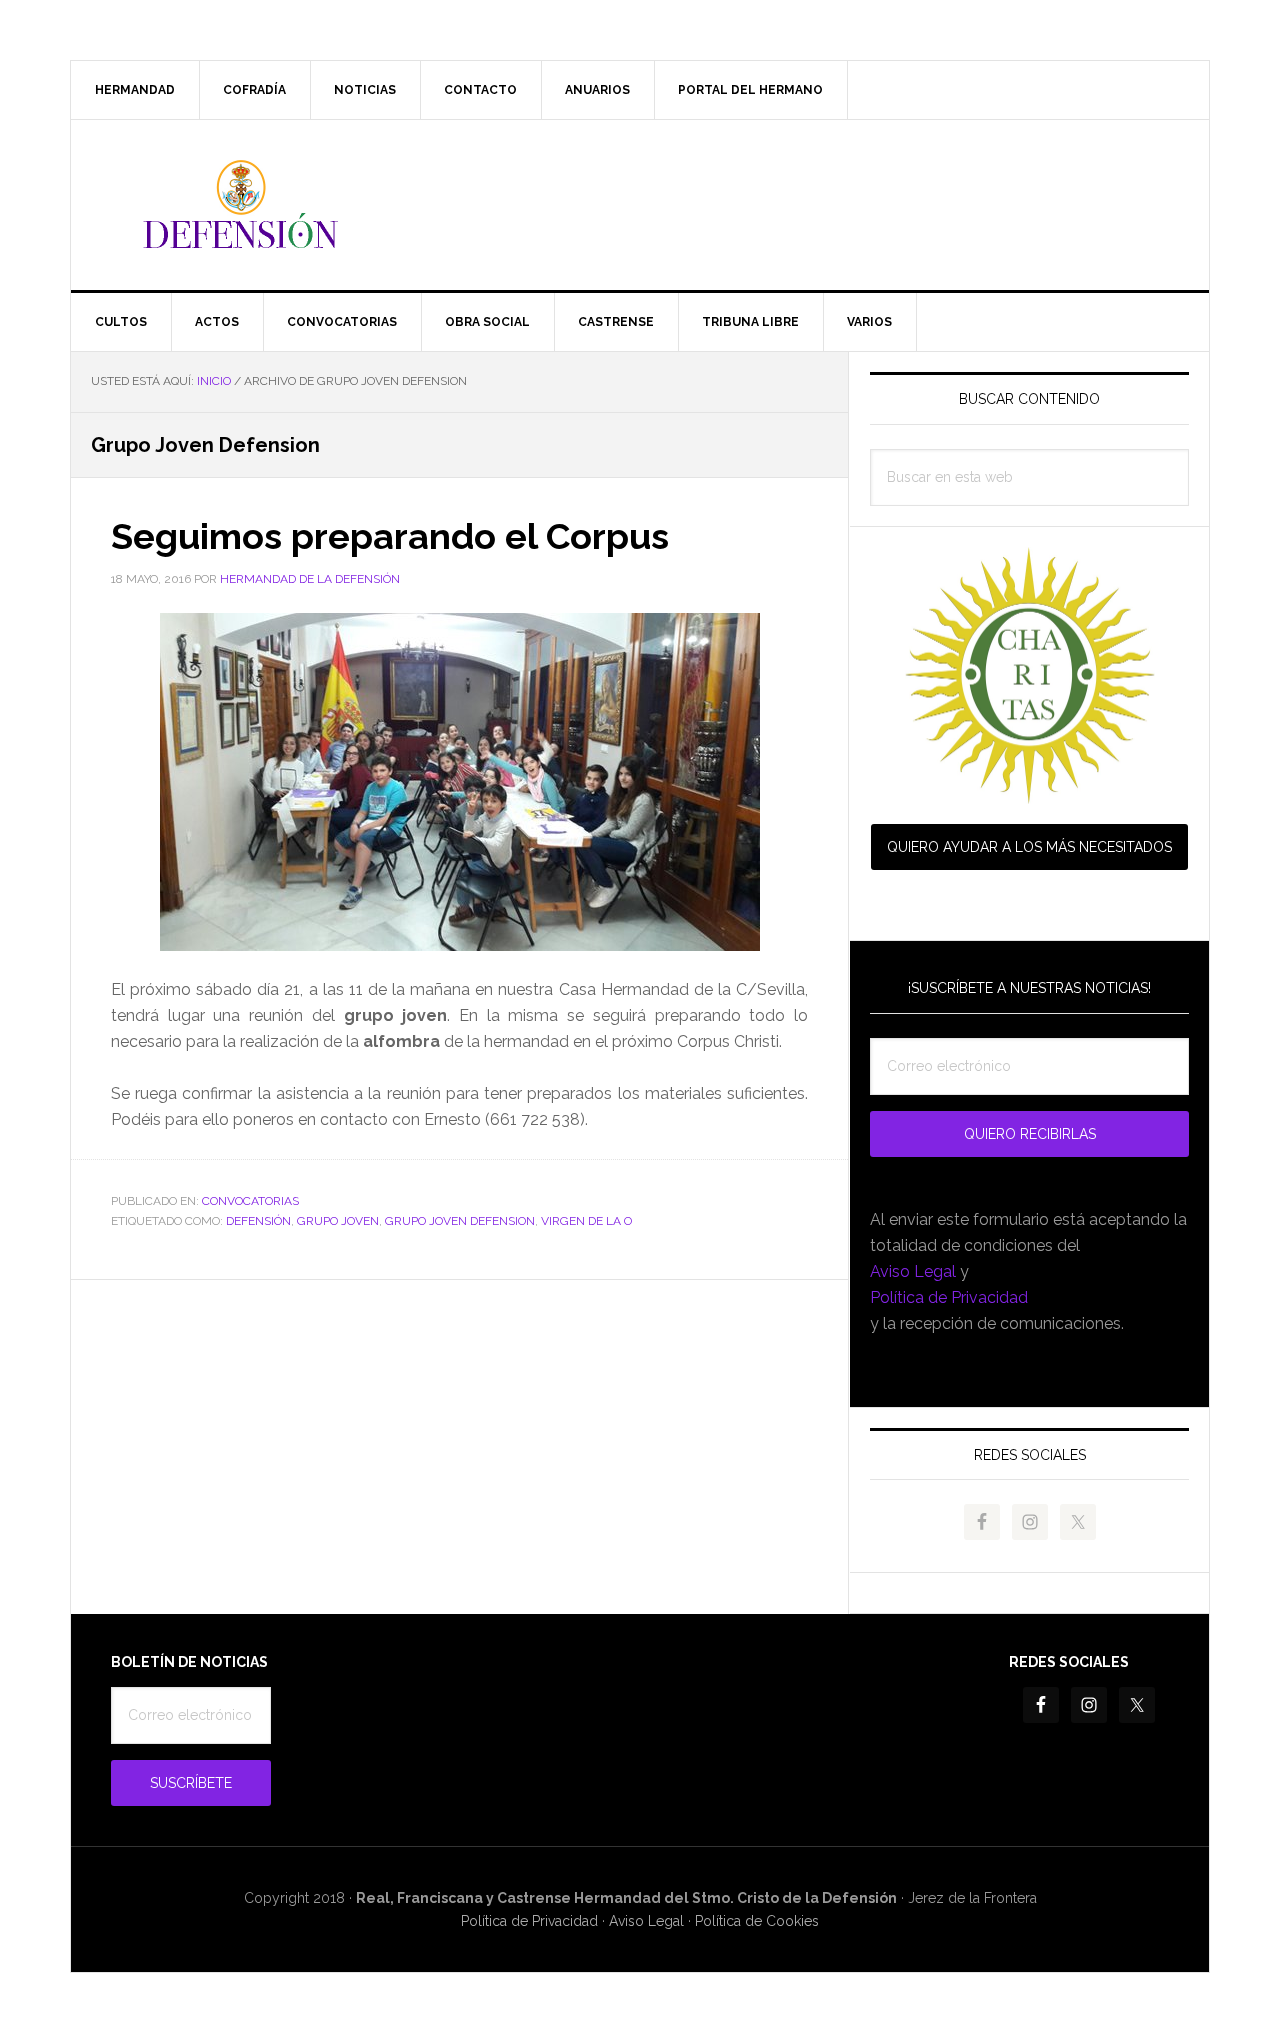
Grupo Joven (338, 1221)
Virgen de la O (586, 1221)
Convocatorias (250, 1201)
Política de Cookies (757, 1921)
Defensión (640, 205)
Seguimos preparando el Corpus (390, 536)
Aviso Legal (913, 1271)
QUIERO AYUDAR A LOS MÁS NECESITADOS (1029, 847)
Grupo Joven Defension (460, 1221)
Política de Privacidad (949, 1297)
